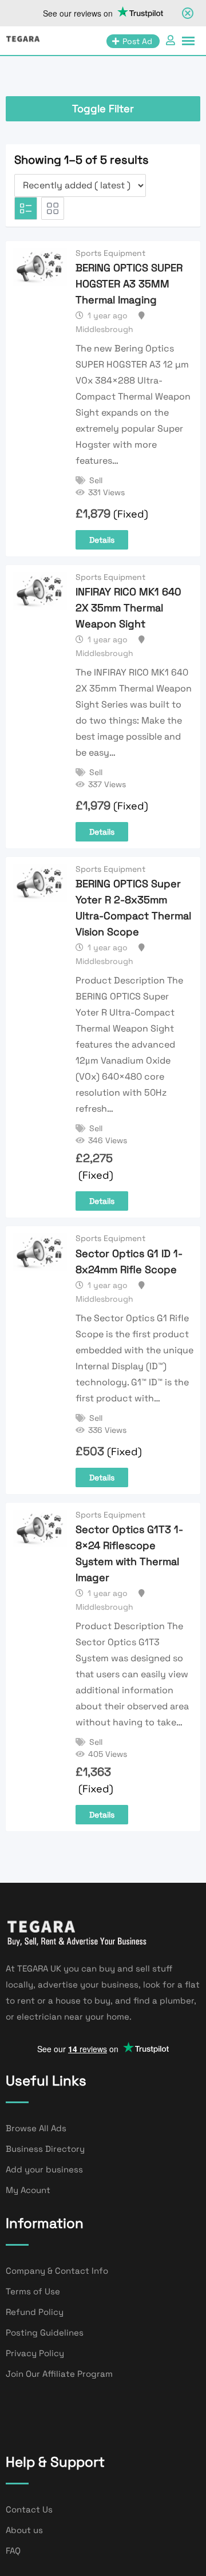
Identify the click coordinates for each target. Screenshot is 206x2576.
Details (102, 540)
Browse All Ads (36, 2128)
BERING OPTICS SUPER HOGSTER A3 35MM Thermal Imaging (129, 284)
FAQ (13, 2551)
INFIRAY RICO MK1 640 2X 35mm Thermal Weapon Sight (128, 608)
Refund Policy (35, 2312)
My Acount (28, 2190)
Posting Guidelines (45, 2332)
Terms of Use (33, 2291)
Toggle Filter (103, 108)
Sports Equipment (110, 253)
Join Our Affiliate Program (59, 2374)
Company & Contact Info (57, 2271)
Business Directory (45, 2149)
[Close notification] (188, 13)
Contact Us (29, 2509)
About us (24, 2530)
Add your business (44, 2169)
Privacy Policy (35, 2353)
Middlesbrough (104, 329)
